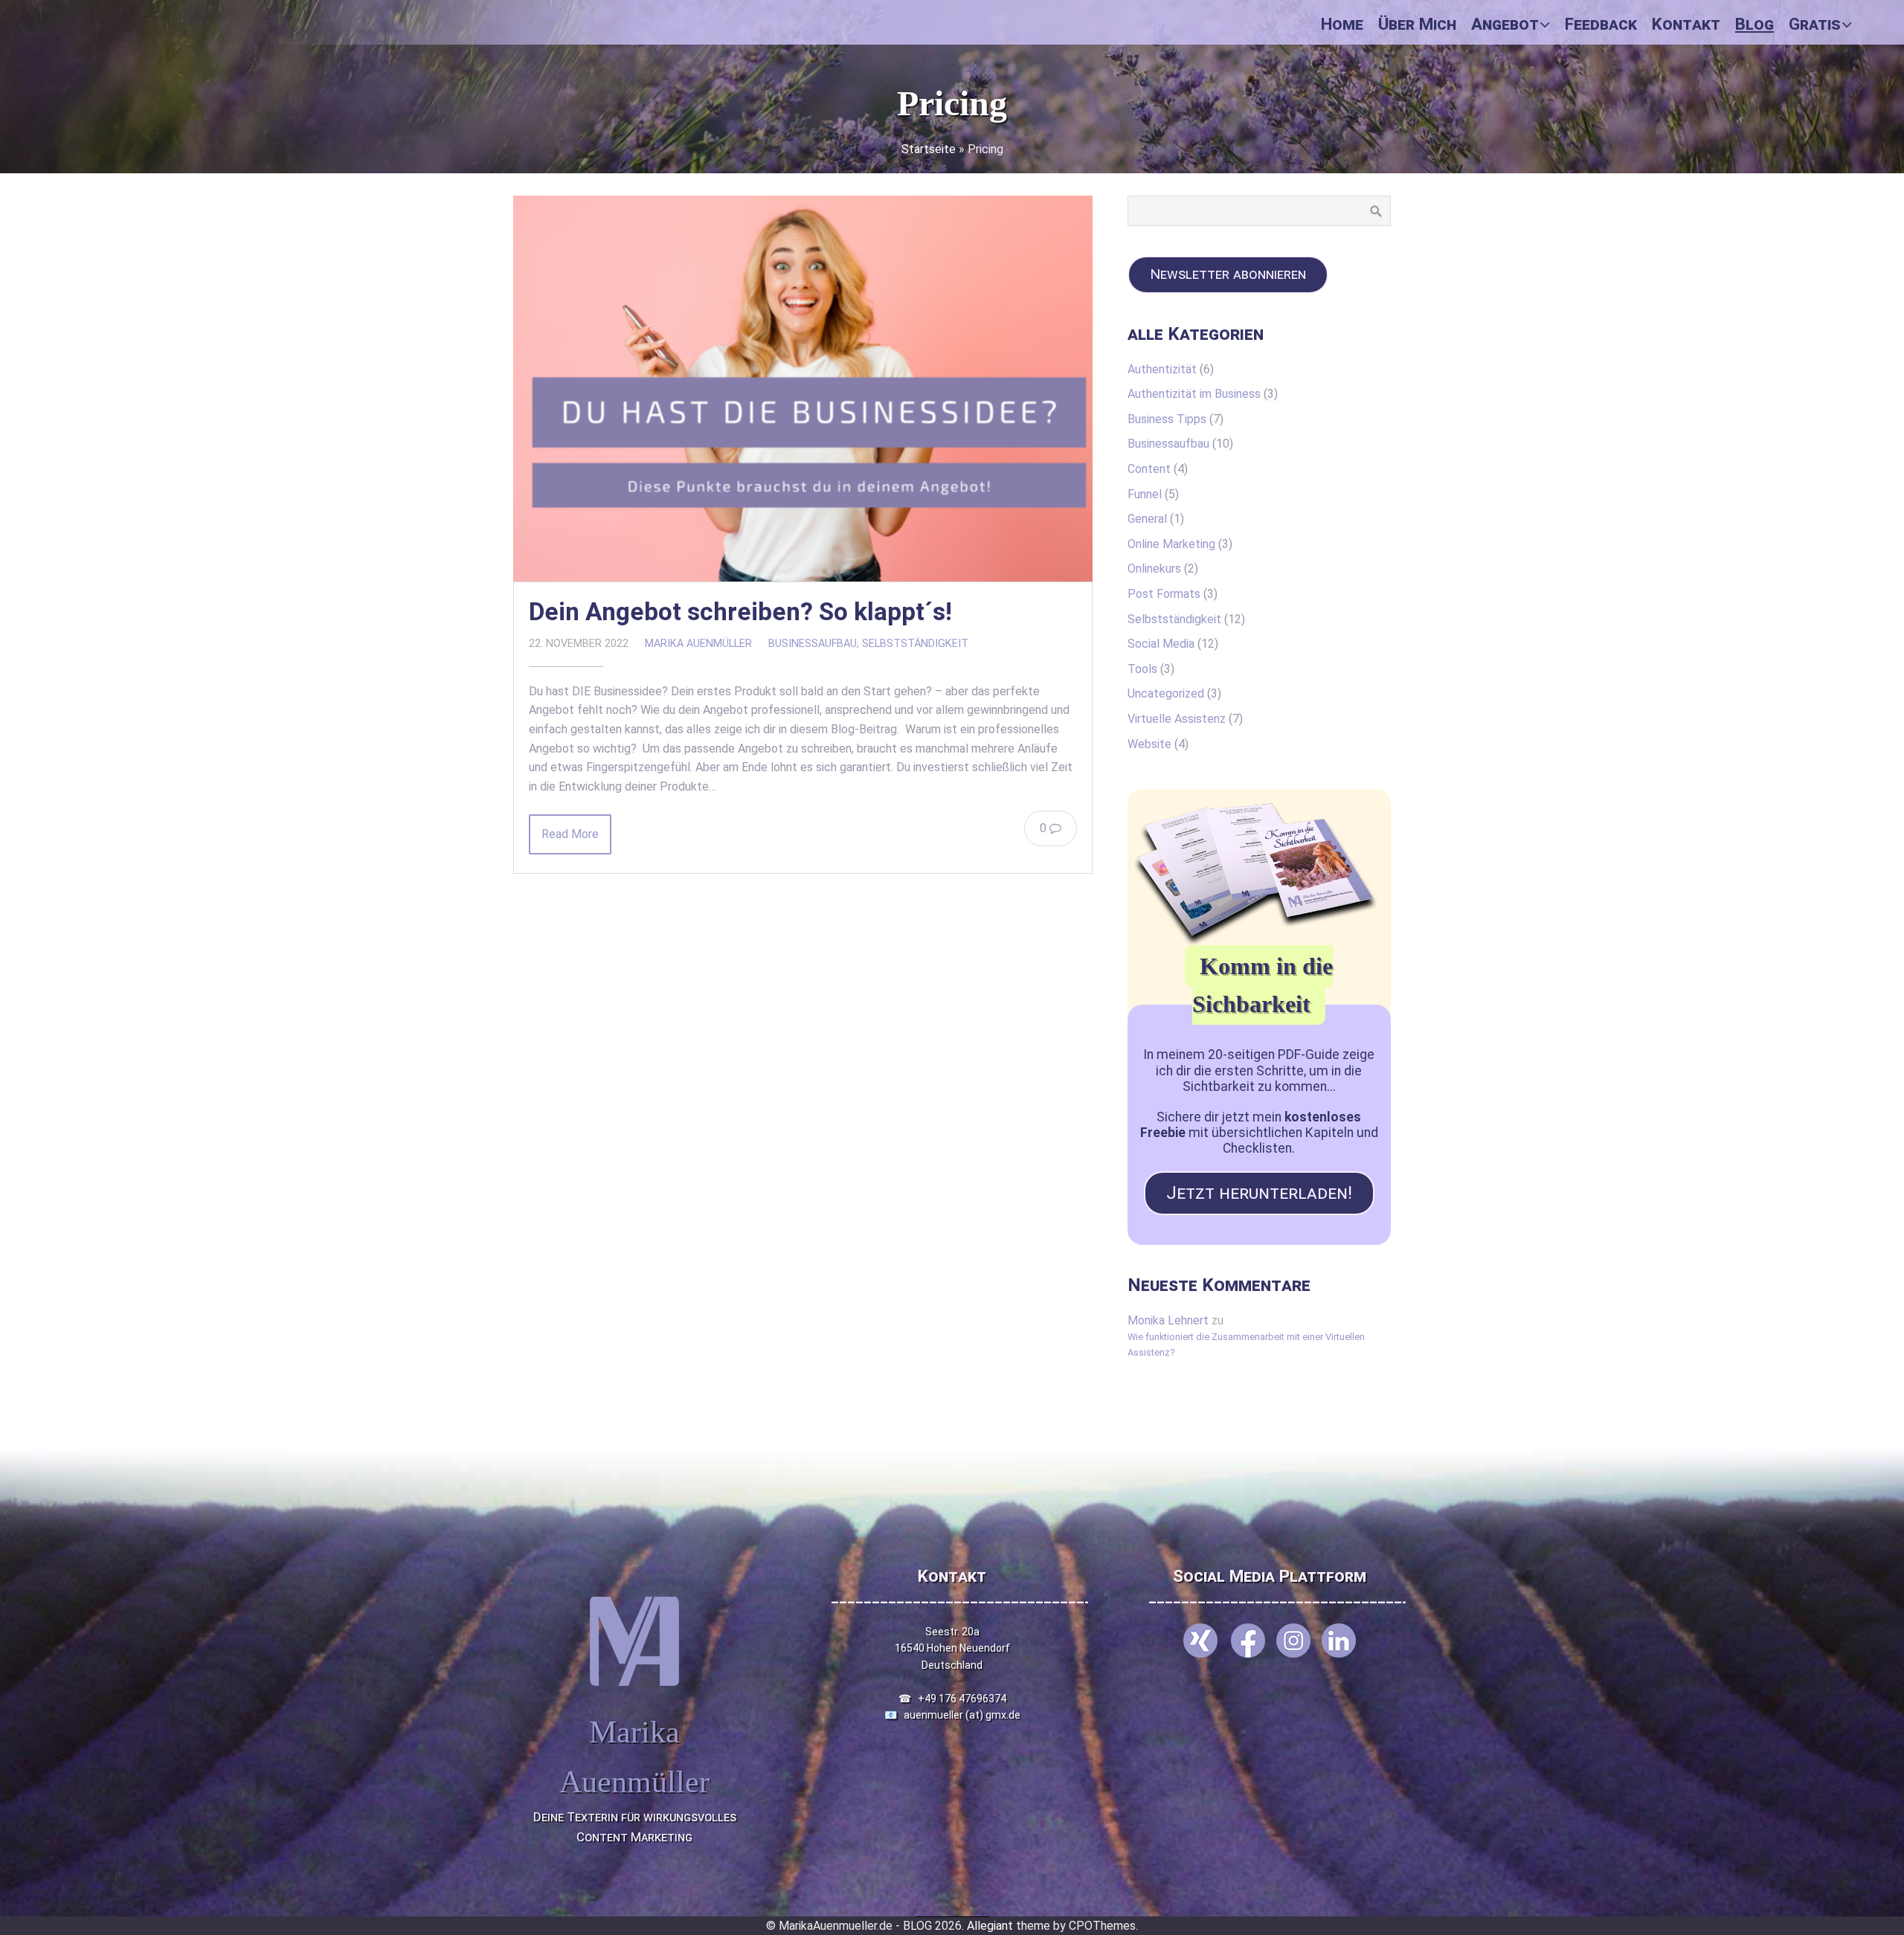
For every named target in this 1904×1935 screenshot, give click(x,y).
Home (1342, 24)
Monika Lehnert (1168, 1320)
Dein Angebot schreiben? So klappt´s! (740, 612)
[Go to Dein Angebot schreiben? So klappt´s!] (803, 389)
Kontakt (1686, 24)
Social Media (1161, 644)
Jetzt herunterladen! (1259, 1193)
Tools (1142, 669)
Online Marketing (1171, 544)
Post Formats (1164, 594)
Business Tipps (1167, 419)
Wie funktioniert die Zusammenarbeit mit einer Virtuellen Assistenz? (1246, 1344)
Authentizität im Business (1194, 394)
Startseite (929, 149)
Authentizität (1162, 369)
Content (1149, 469)
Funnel (1145, 494)
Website (1149, 744)
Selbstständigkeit (915, 644)
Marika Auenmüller (698, 644)
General (1147, 519)
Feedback (1601, 24)
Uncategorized (1166, 693)
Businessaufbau (813, 644)
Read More (570, 834)
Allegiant (990, 1926)
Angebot (1505, 24)
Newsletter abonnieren (1228, 274)
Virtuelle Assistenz (1177, 719)
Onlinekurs (1154, 569)
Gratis (1815, 24)
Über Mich (1417, 24)
